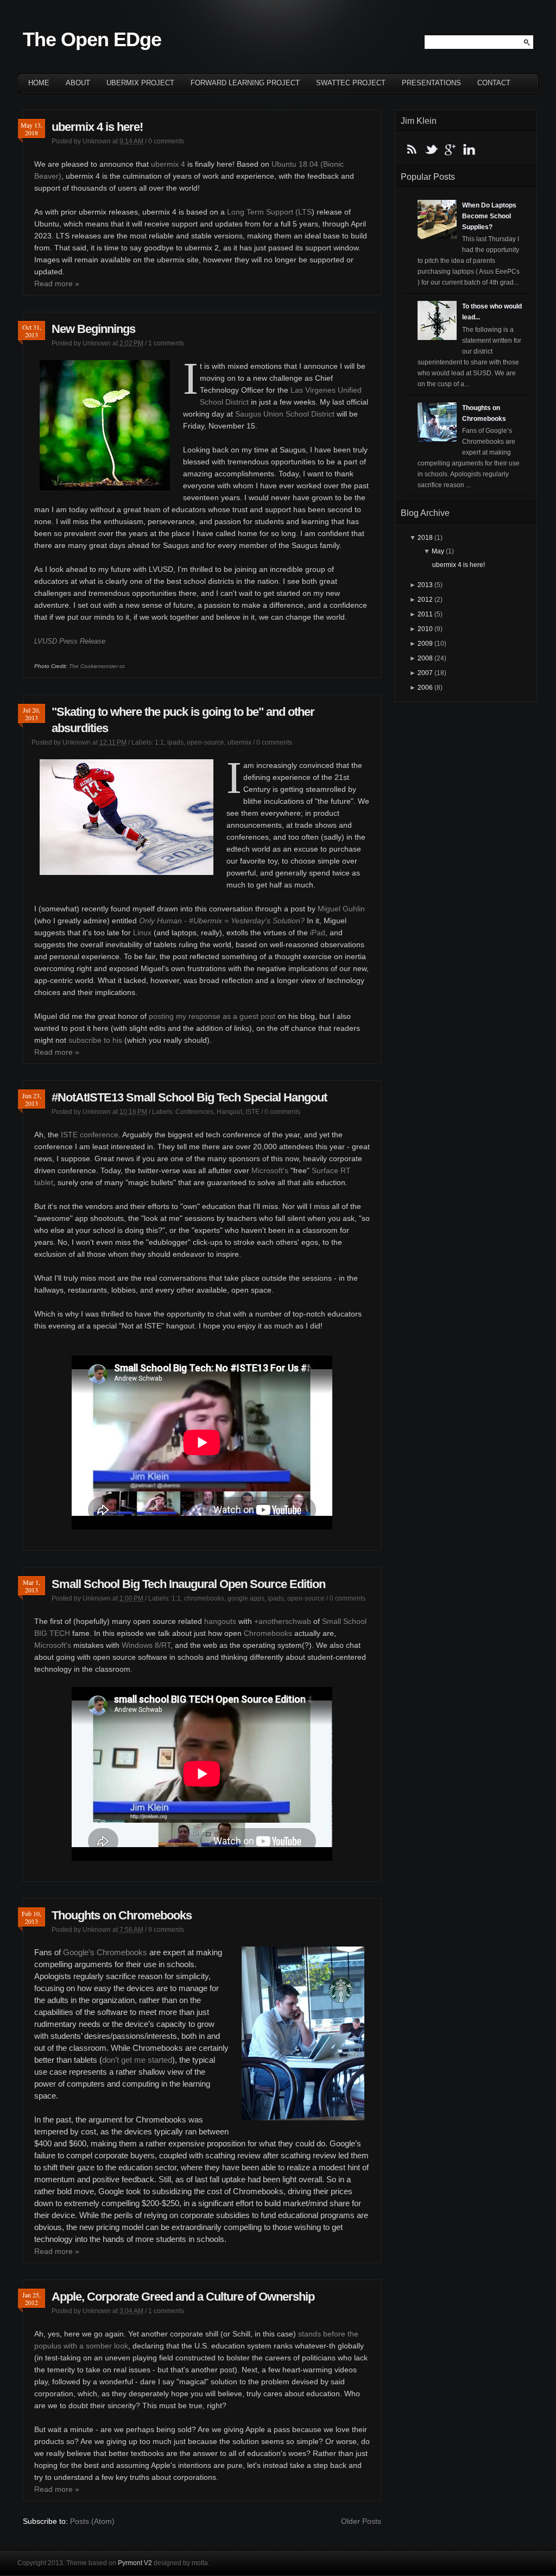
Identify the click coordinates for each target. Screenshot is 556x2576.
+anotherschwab (283, 1621)
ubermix (239, 742)
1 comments (166, 343)
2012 (425, 600)
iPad (318, 933)
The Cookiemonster (93, 666)
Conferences (194, 1112)
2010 (425, 629)
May (438, 551)
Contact (494, 83)
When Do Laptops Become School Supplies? (489, 216)
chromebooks (204, 1598)
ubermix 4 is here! (97, 127)
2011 (425, 614)
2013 (425, 585)
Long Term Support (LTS (269, 212)
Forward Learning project (245, 83)
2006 (425, 688)
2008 (425, 658)
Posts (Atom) (92, 2521)
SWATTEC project (351, 83)
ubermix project (140, 83)
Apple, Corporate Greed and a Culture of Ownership (183, 2297)
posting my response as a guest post (212, 1016)
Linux (142, 933)
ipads (175, 742)
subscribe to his (95, 1040)
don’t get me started (137, 2060)
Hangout (229, 1112)
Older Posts (361, 2521)
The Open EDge (92, 39)
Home (39, 83)
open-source (206, 742)
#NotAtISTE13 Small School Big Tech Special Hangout (189, 1097)
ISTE (252, 1112)
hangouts (220, 1621)
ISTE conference (90, 1135)
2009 (425, 644)
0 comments (166, 141)
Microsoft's (270, 1170)
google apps (246, 1598)
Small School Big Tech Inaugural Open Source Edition (188, 1584)
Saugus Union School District (285, 414)
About (78, 83)
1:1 (159, 742)
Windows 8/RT (146, 1645)
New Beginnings (93, 329)
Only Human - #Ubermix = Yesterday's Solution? (222, 921)
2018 (425, 538)
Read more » (57, 284)
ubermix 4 (168, 164)
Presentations (431, 83)
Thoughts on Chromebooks (122, 1915)
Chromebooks (268, 1633)
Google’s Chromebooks (105, 1952)
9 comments (166, 1930)
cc (122, 666)
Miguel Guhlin (341, 909)
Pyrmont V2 (135, 2563)
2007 (425, 673)
